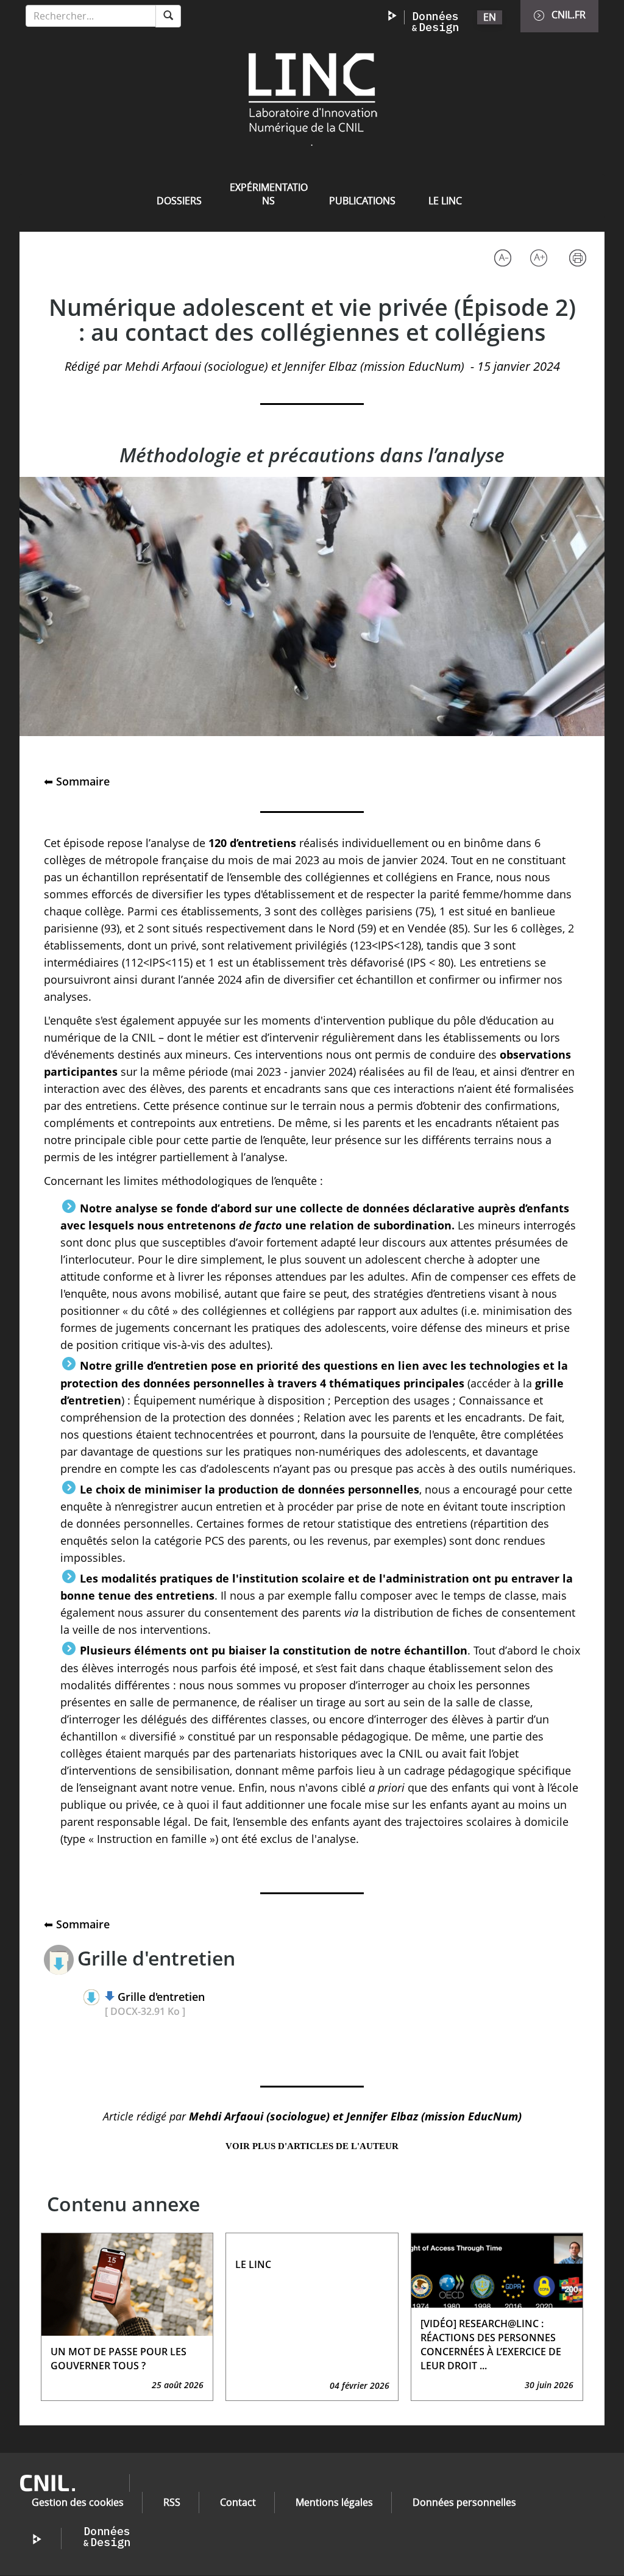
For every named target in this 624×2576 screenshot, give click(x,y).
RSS (172, 2502)
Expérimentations (269, 194)
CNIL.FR (569, 15)
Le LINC (445, 201)
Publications (362, 201)
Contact (238, 2502)
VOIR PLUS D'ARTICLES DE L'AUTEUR (312, 2146)
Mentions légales (334, 2502)
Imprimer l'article (581, 259)
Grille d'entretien (161, 1997)
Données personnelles (464, 2502)
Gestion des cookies (78, 2502)
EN (490, 17)
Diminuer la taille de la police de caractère (502, 259)
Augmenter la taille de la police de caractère (541, 259)
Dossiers (179, 201)
